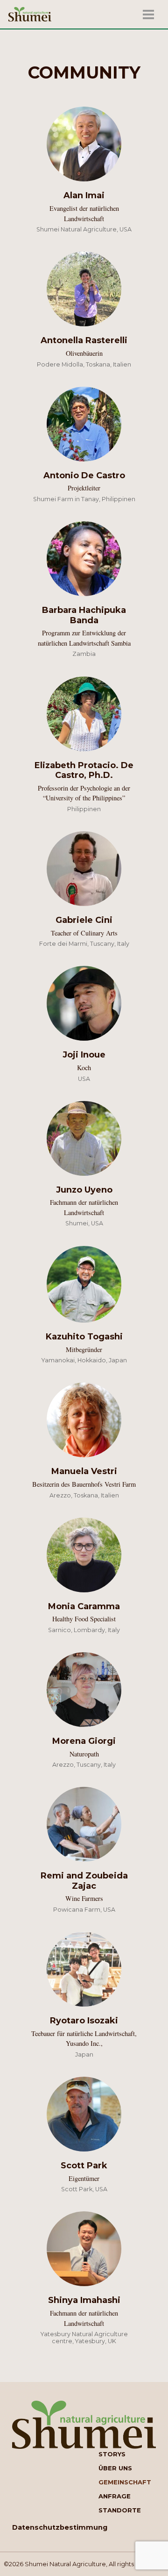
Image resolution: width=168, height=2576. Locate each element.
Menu (146, 14)
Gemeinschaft (125, 2482)
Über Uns (115, 2468)
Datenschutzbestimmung (60, 2527)
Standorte (120, 2510)
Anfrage (115, 2496)
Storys (112, 2454)
